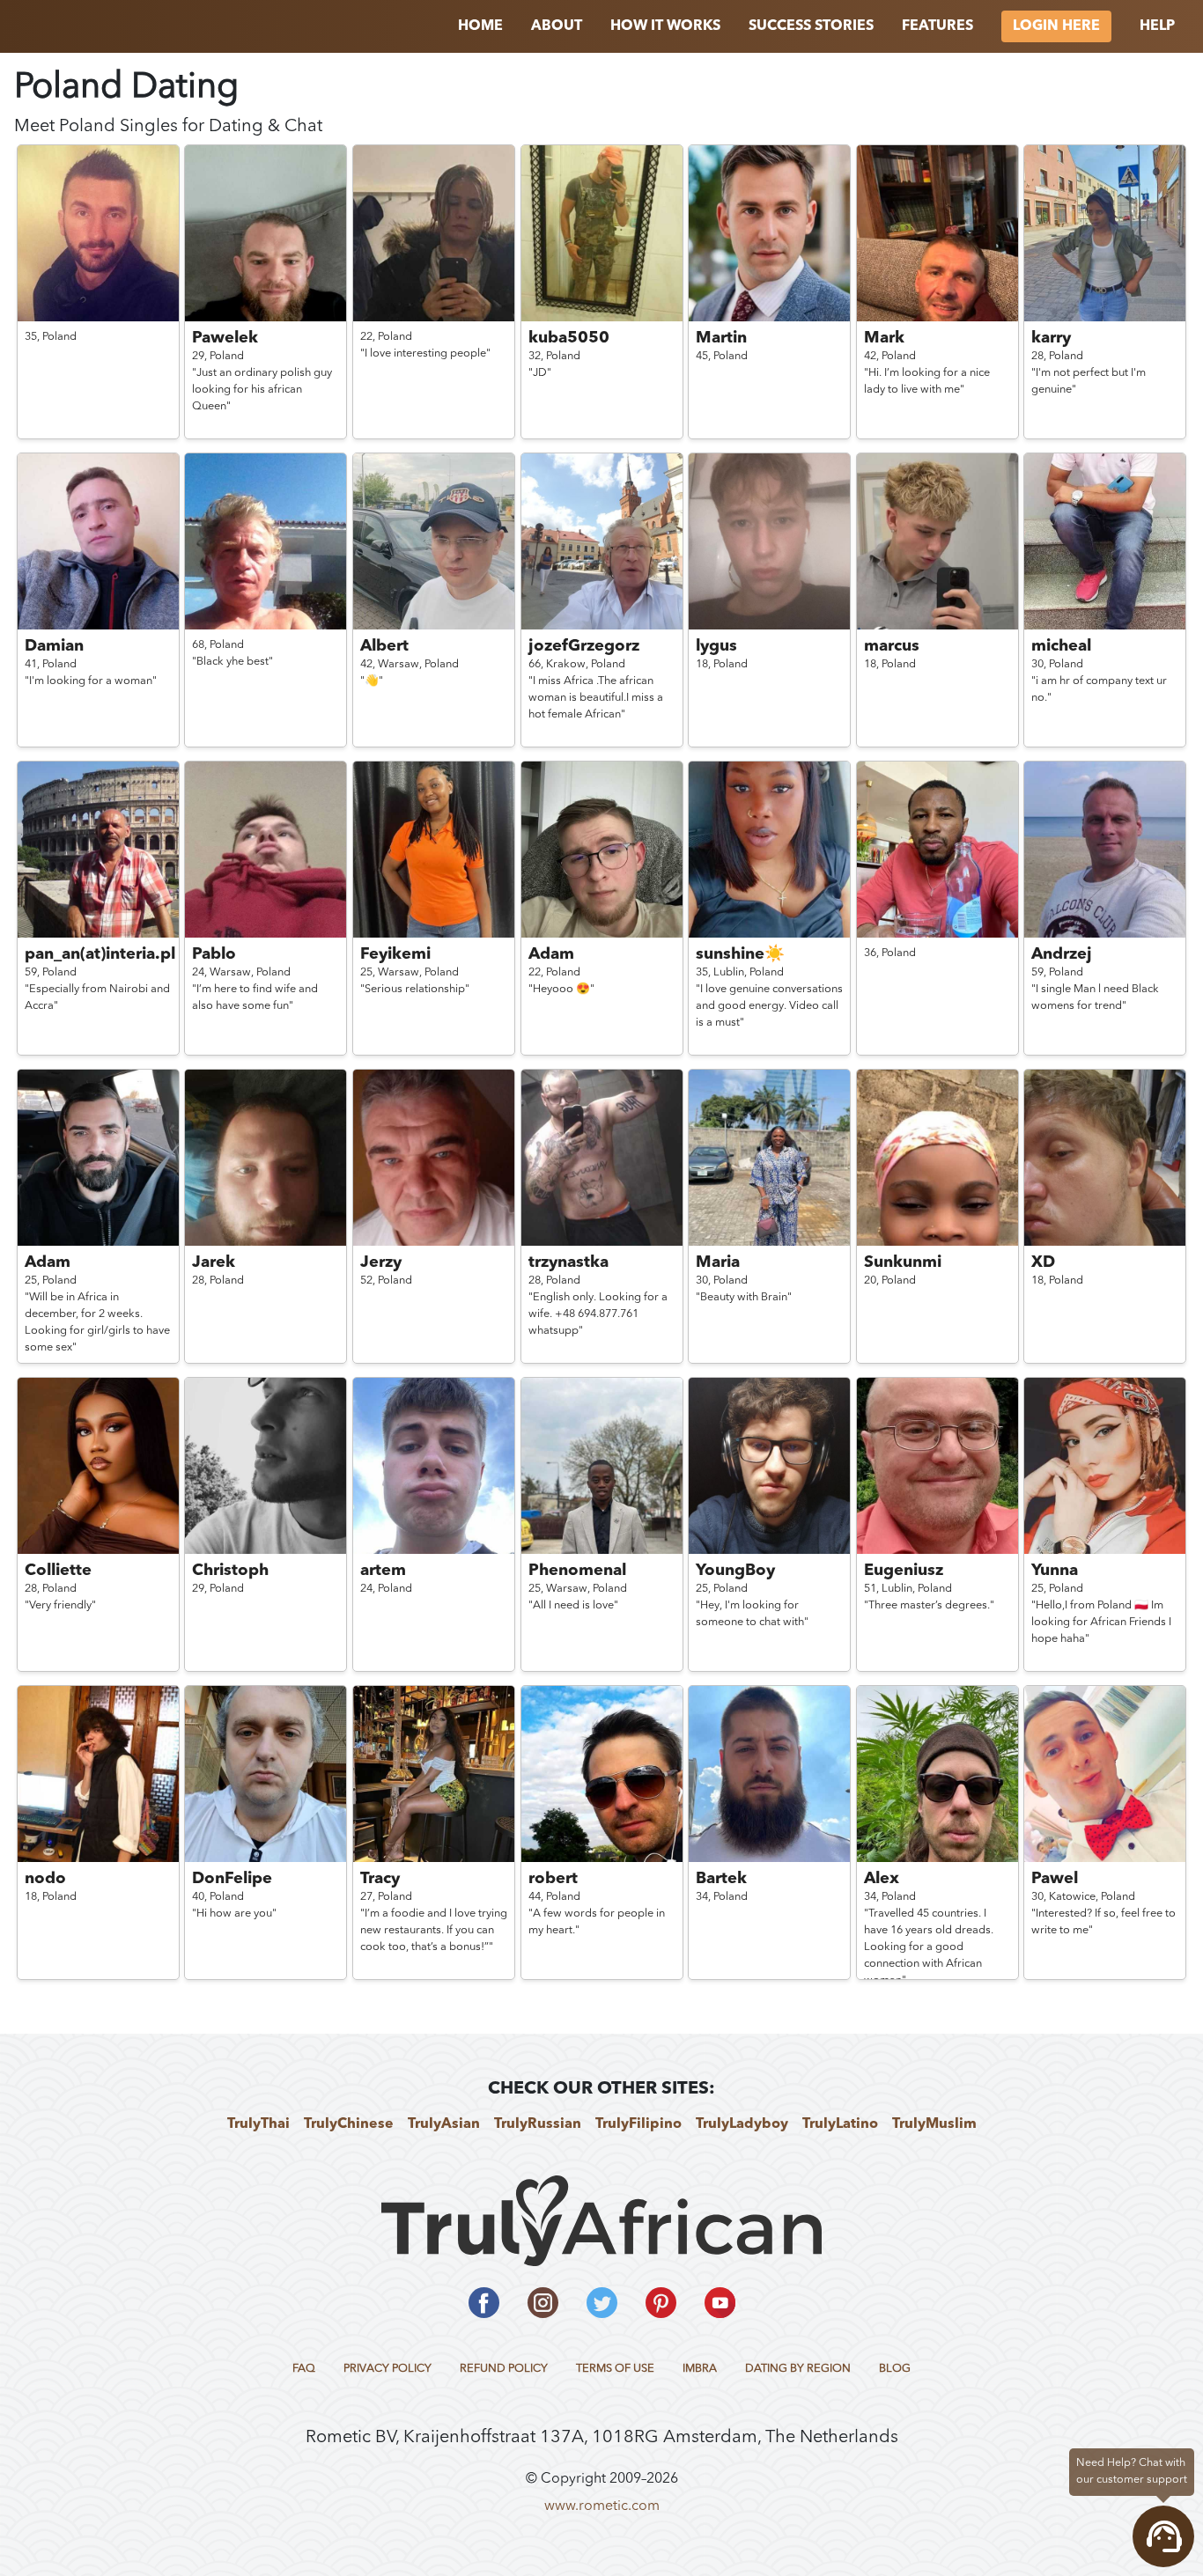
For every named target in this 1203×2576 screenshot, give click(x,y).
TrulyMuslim (934, 2124)
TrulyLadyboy (742, 2124)
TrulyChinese (349, 2124)
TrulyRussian (538, 2124)
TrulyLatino (840, 2124)
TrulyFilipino (638, 2124)
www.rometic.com (602, 2506)
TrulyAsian (444, 2124)
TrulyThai (258, 2124)
